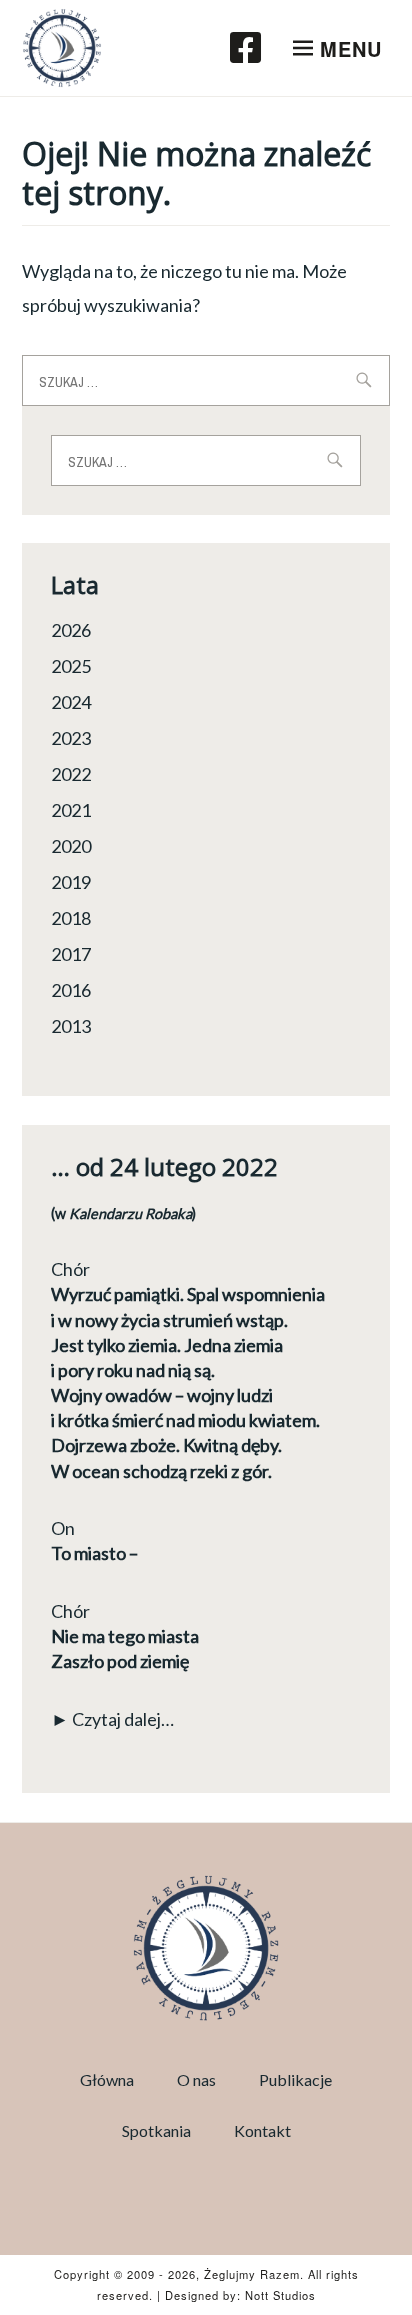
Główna (107, 2079)
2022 (71, 774)
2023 (71, 738)
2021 (71, 810)
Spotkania (156, 2130)
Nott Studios (280, 2295)
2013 (71, 1026)
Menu (351, 48)
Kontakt (262, 2130)
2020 (71, 846)
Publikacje (295, 2079)
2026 (71, 630)
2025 (71, 666)
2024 (71, 702)
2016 (71, 990)
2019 (71, 882)
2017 (71, 954)
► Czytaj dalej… (112, 1719)
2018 (71, 918)
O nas (196, 2079)
